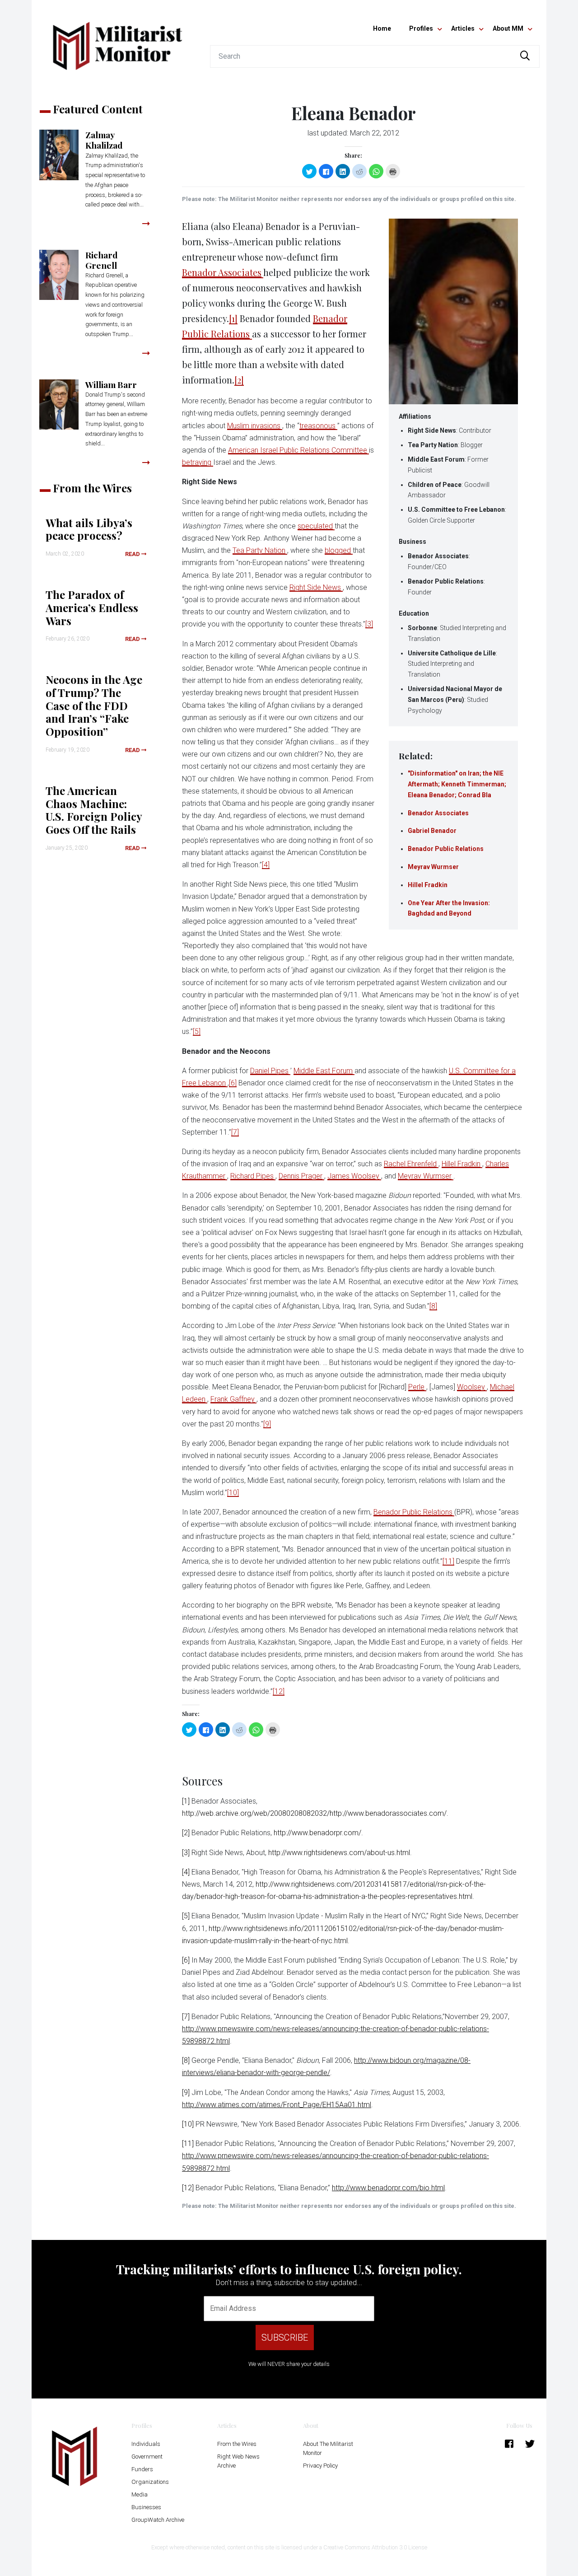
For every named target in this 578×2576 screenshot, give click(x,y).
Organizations (150, 2482)
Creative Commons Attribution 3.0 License (375, 2547)
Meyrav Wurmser (433, 867)
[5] (197, 1031)
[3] (369, 624)
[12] (279, 1691)
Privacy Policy (320, 2466)
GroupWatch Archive (158, 2520)
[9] (267, 1424)
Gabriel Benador (432, 831)
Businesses (146, 2507)
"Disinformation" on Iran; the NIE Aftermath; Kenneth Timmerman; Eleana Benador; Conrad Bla (457, 784)
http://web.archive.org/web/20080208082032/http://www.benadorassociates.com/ (314, 1813)
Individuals (146, 2444)
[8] (433, 1306)
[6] (233, 1083)
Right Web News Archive (238, 2461)
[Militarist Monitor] (117, 40)
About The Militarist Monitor (328, 2448)
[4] (266, 865)
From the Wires (237, 2444)
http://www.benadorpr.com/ (317, 1833)
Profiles (421, 28)
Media (140, 2494)
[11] (448, 1561)
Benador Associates (438, 813)
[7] (235, 1132)
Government (147, 2457)
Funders (142, 2469)
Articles (463, 28)
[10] (233, 1493)
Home (382, 28)
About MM (508, 28)
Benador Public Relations (446, 849)
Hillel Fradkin (428, 885)
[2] (239, 380)
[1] (233, 318)
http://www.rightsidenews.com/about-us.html (339, 1853)
